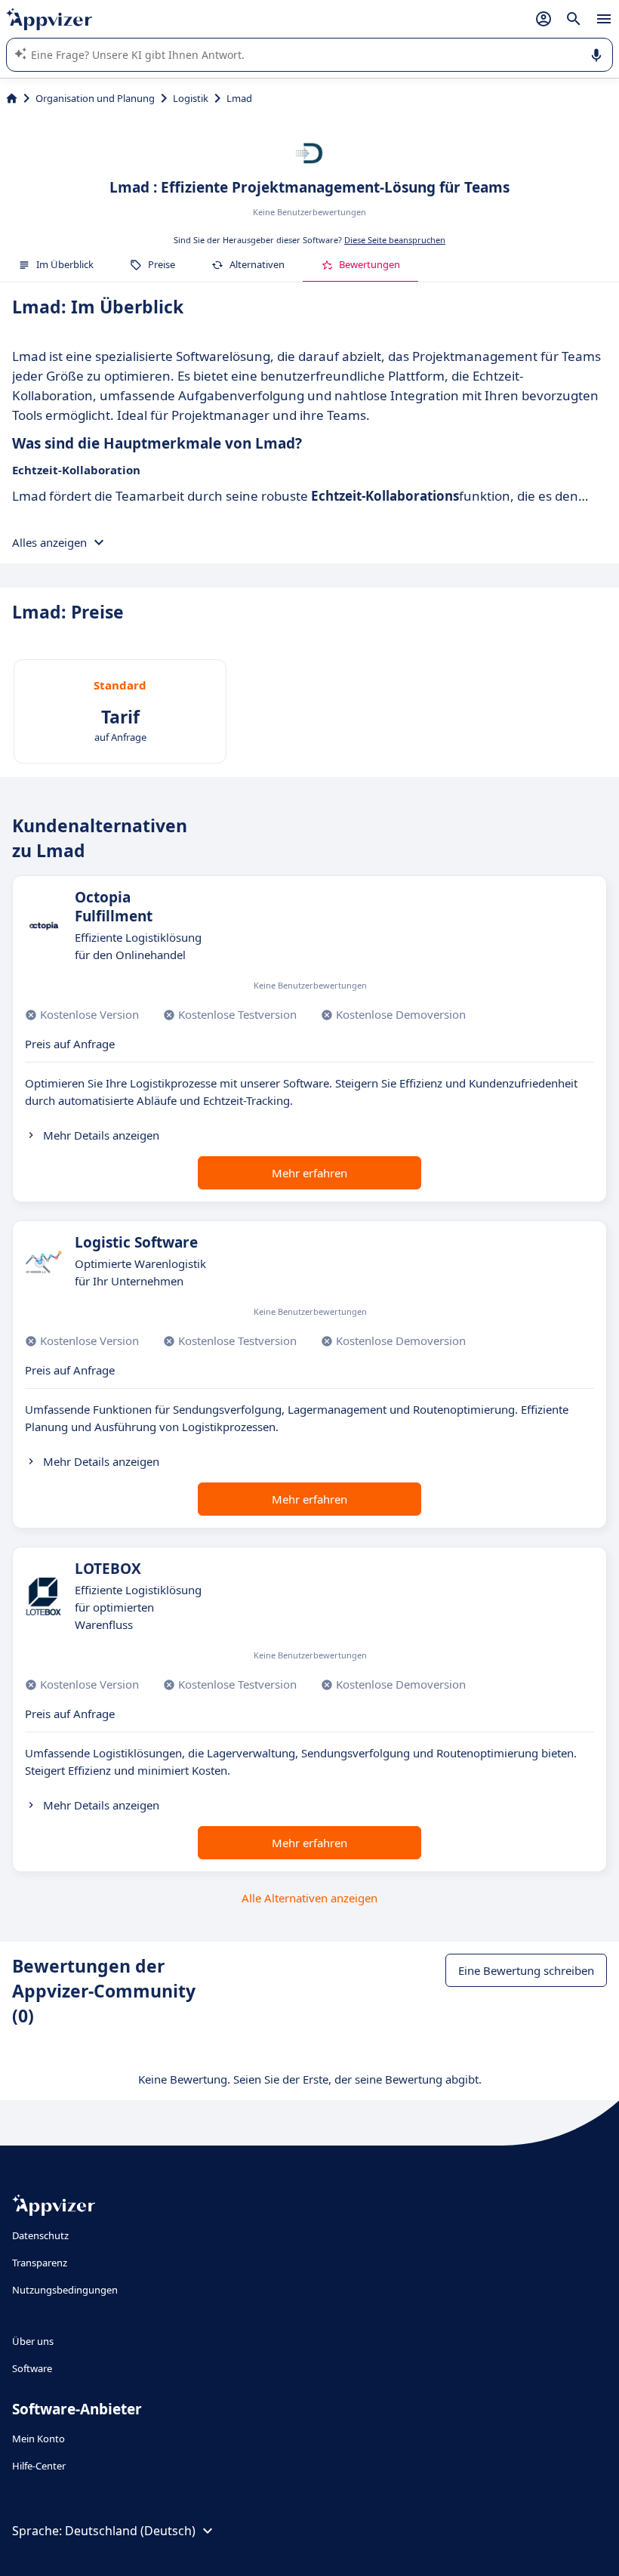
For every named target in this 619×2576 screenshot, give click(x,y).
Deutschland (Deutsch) (130, 2531)
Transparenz (40, 2263)
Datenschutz (40, 2235)
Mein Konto (38, 2439)
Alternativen (257, 264)
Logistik (191, 98)
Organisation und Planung (95, 98)
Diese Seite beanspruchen (395, 240)
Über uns (33, 2341)
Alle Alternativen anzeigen (309, 1898)
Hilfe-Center (39, 2466)
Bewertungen (370, 264)
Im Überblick (65, 264)
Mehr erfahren (309, 1173)
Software (32, 2368)
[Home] (12, 98)
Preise (162, 264)
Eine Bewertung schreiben (526, 1970)
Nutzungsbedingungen (65, 2290)
